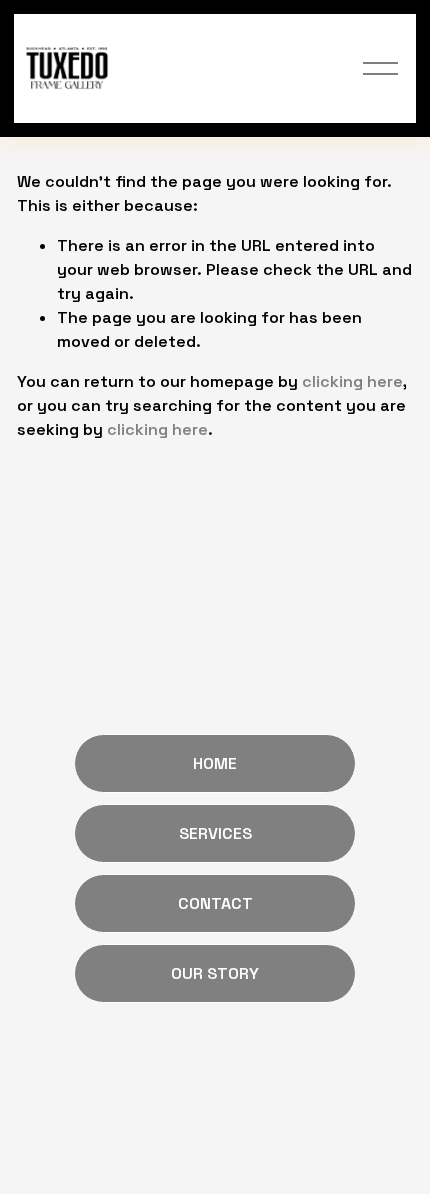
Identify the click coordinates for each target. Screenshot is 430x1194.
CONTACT (215, 903)
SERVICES (215, 833)
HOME (215, 763)
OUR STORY (215, 973)
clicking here (352, 381)
